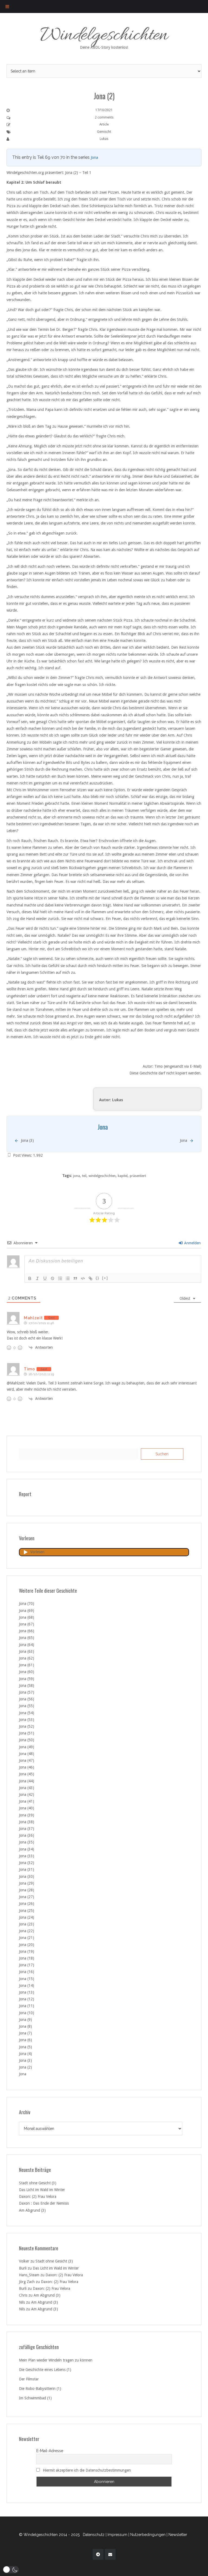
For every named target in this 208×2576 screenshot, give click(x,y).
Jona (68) (27, 1617)
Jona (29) (27, 1883)
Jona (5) (25, 2047)
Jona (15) (27, 1979)
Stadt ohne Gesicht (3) (38, 2183)
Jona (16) (27, 1972)
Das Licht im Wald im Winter (42, 2190)
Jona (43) (27, 1788)
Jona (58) (27, 1686)
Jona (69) (27, 1611)
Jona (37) (27, 1829)
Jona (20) (27, 1945)
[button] (11, 2570)
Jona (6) (25, 2040)
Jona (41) (27, 1801)
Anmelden (192, 1243)
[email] (110, 2554)
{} (97, 1278)
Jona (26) (27, 1904)
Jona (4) (25, 2054)
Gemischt (104, 132)
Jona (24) (27, 1917)
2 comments (104, 117)
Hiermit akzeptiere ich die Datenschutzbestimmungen (87, 2470)
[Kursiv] (37, 1278)
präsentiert (138, 1176)
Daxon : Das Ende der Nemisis (44, 2203)
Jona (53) (27, 1720)
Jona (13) (27, 1992)
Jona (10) (27, 2013)
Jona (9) (25, 2020)
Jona (94, 157)
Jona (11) (27, 2006)
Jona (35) (27, 1842)
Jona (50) (27, 1740)
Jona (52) (27, 1726)
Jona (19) (27, 1951)
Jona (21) (27, 1938)
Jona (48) (27, 1754)
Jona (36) (27, 1835)
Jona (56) (27, 1699)
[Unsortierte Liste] (68, 1278)
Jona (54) (27, 1713)
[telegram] (98, 2554)
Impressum (117, 2535)
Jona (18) (27, 1958)
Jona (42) (27, 1795)
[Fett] (30, 1278)
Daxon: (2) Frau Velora (38, 2196)
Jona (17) (27, 1965)
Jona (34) (27, 1849)
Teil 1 (87, 173)
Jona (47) (27, 1760)
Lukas (104, 139)
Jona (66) (27, 1631)
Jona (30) (27, 1876)
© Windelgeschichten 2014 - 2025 (49, 2535)
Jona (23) (27, 1924)
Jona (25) (27, 1911)
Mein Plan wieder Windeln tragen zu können (56, 2360)
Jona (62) (27, 1658)
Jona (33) (27, 1856)
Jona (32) (27, 1863)
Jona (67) (27, 1624)
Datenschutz (94, 2535)
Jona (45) (27, 1774)
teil (84, 1176)
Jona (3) (25, 2060)
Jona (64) (27, 1645)
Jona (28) (27, 1890)
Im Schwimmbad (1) (35, 2398)
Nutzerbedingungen (148, 2535)
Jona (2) (25, 2067)
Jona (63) (27, 1651)
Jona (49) (27, 1747)
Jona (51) (27, 1733)
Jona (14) (27, 1985)
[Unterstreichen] (45, 1278)
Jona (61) (27, 1665)
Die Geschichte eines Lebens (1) (45, 2370)
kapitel (123, 1176)
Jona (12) (27, 1999)
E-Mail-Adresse (50, 2451)
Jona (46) (27, 1767)
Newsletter (178, 2535)
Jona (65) (27, 1638)
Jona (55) (27, 1706)
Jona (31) (27, 1869)
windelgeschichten (102, 1176)
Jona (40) (27, 1808)
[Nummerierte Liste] (60, 1278)
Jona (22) (27, 1931)
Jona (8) (25, 2026)
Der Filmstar (29, 2379)
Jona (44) (27, 1781)
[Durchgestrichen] (53, 1278)
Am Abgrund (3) (32, 2210)
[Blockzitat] (75, 1278)
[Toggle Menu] (7, 6)
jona (77, 1176)
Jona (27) (27, 1897)
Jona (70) (27, 1604)
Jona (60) (27, 1672)
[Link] (90, 1278)
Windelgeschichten (104, 36)
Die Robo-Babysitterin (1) (40, 2389)
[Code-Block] (83, 1278)
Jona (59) (27, 1679)
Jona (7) (25, 2033)
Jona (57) (27, 1692)
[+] (105, 1278)
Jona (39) (27, 1815)
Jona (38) (27, 1822)
